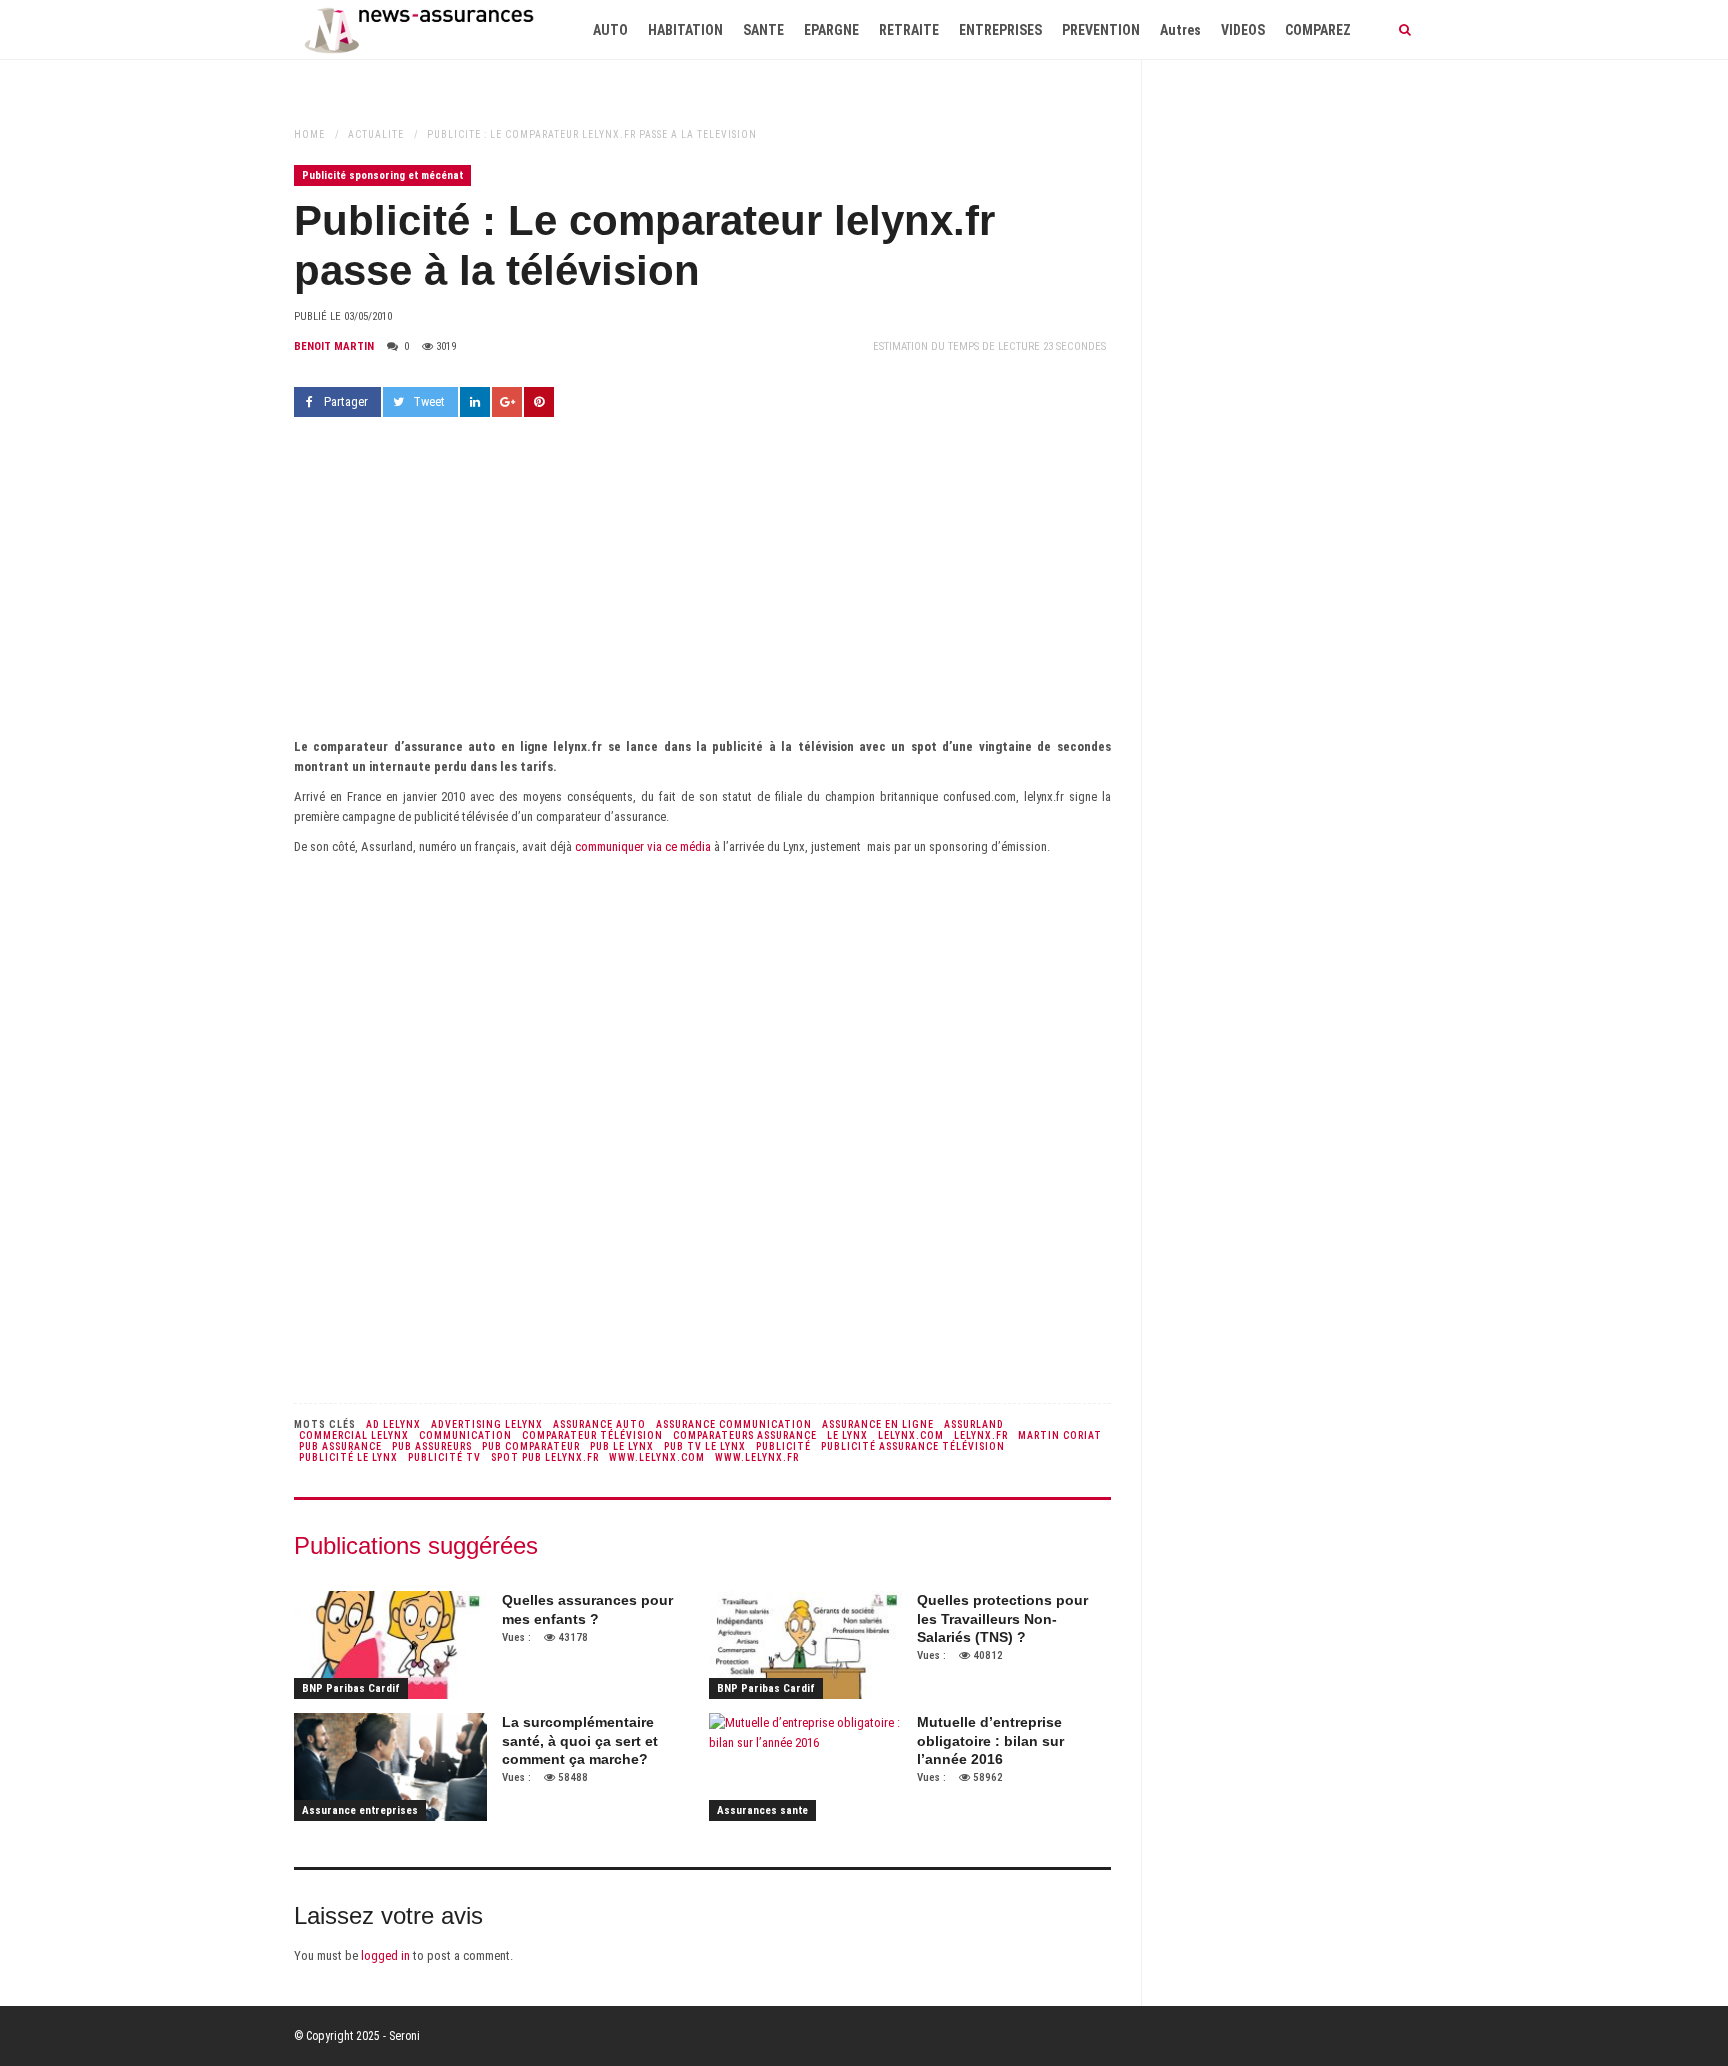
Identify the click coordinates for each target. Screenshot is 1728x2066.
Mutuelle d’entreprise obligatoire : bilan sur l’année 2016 (990, 1740)
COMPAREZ (1318, 30)
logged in (385, 1955)
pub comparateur (531, 1446)
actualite (376, 134)
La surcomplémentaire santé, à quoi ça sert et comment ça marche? (580, 1740)
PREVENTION (1101, 30)
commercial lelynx (354, 1435)
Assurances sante (762, 1810)
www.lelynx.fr (757, 1457)
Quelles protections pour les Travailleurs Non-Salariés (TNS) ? (1002, 1618)
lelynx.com (911, 1435)
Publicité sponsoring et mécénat (382, 175)
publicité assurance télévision (913, 1446)
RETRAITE (909, 30)
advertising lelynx (487, 1424)
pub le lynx (622, 1446)
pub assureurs (432, 1446)
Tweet (429, 401)
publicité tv (444, 1457)
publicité (783, 1446)
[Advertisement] (702, 587)
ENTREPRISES (1000, 30)
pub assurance (340, 1446)
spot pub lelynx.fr (545, 1457)
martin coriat (1060, 1435)
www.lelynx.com (657, 1457)
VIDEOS (1243, 30)
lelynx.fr (981, 1435)
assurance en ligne (878, 1424)
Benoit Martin (334, 346)
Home (309, 134)
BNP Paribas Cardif (351, 1688)
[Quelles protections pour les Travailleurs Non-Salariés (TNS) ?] (805, 1645)
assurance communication (734, 1424)
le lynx (847, 1435)
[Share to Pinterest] (539, 402)
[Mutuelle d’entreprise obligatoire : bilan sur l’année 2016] (805, 1767)
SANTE (763, 30)
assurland (974, 1424)
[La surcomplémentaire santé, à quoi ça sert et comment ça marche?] (390, 1767)
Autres (1180, 30)
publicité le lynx (348, 1457)
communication (465, 1435)
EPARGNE (831, 30)
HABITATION (685, 30)
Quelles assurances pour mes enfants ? (587, 1609)
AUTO (610, 30)
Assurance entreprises (360, 1810)
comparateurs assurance (745, 1435)
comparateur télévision (592, 1435)
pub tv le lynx (705, 1446)
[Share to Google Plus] (507, 402)
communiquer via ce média (644, 846)
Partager (346, 401)
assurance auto (599, 1424)
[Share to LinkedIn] (475, 402)
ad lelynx (393, 1424)
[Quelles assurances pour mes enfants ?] (390, 1645)
